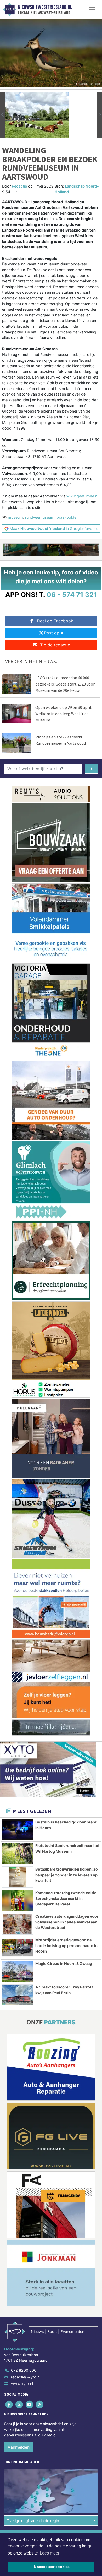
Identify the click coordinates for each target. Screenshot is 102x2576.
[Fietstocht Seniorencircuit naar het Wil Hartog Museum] (17, 1853)
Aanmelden (19, 2447)
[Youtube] (30, 2404)
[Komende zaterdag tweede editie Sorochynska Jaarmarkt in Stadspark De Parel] (17, 1901)
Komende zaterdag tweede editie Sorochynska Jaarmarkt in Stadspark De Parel (66, 1898)
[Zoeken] (91, 769)
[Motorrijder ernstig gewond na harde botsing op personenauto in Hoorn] (17, 1948)
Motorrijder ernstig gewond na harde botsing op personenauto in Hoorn (66, 1945)
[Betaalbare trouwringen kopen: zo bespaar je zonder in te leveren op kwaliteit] (17, 1877)
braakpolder (67, 517)
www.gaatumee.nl (82, 496)
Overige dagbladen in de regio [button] (33, 2521)
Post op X (54, 633)
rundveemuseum (40, 517)
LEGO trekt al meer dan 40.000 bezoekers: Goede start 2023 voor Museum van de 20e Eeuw (65, 684)
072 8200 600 (24, 2370)
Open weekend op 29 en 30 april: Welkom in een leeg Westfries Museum (64, 714)
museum (15, 517)
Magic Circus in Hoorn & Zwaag (64, 1963)
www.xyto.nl (22, 2384)
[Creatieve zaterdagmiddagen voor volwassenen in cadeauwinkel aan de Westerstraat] (17, 1924)
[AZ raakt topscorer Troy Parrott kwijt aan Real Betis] (17, 1995)
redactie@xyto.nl (26, 2377)
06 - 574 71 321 (72, 594)
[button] (3, 115)
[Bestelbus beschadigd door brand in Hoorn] (17, 1830)
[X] (19, 2404)
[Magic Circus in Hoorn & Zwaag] (17, 1971)
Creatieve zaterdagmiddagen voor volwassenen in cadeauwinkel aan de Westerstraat (67, 1922)
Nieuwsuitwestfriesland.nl (45, 7)
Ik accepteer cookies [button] (51, 2567)
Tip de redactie (55, 645)
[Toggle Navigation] (92, 10)
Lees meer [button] (50, 2553)
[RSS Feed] (40, 2404)
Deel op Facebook (55, 621)
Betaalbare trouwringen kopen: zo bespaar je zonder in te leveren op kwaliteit (67, 1875)
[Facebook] (9, 2404)
